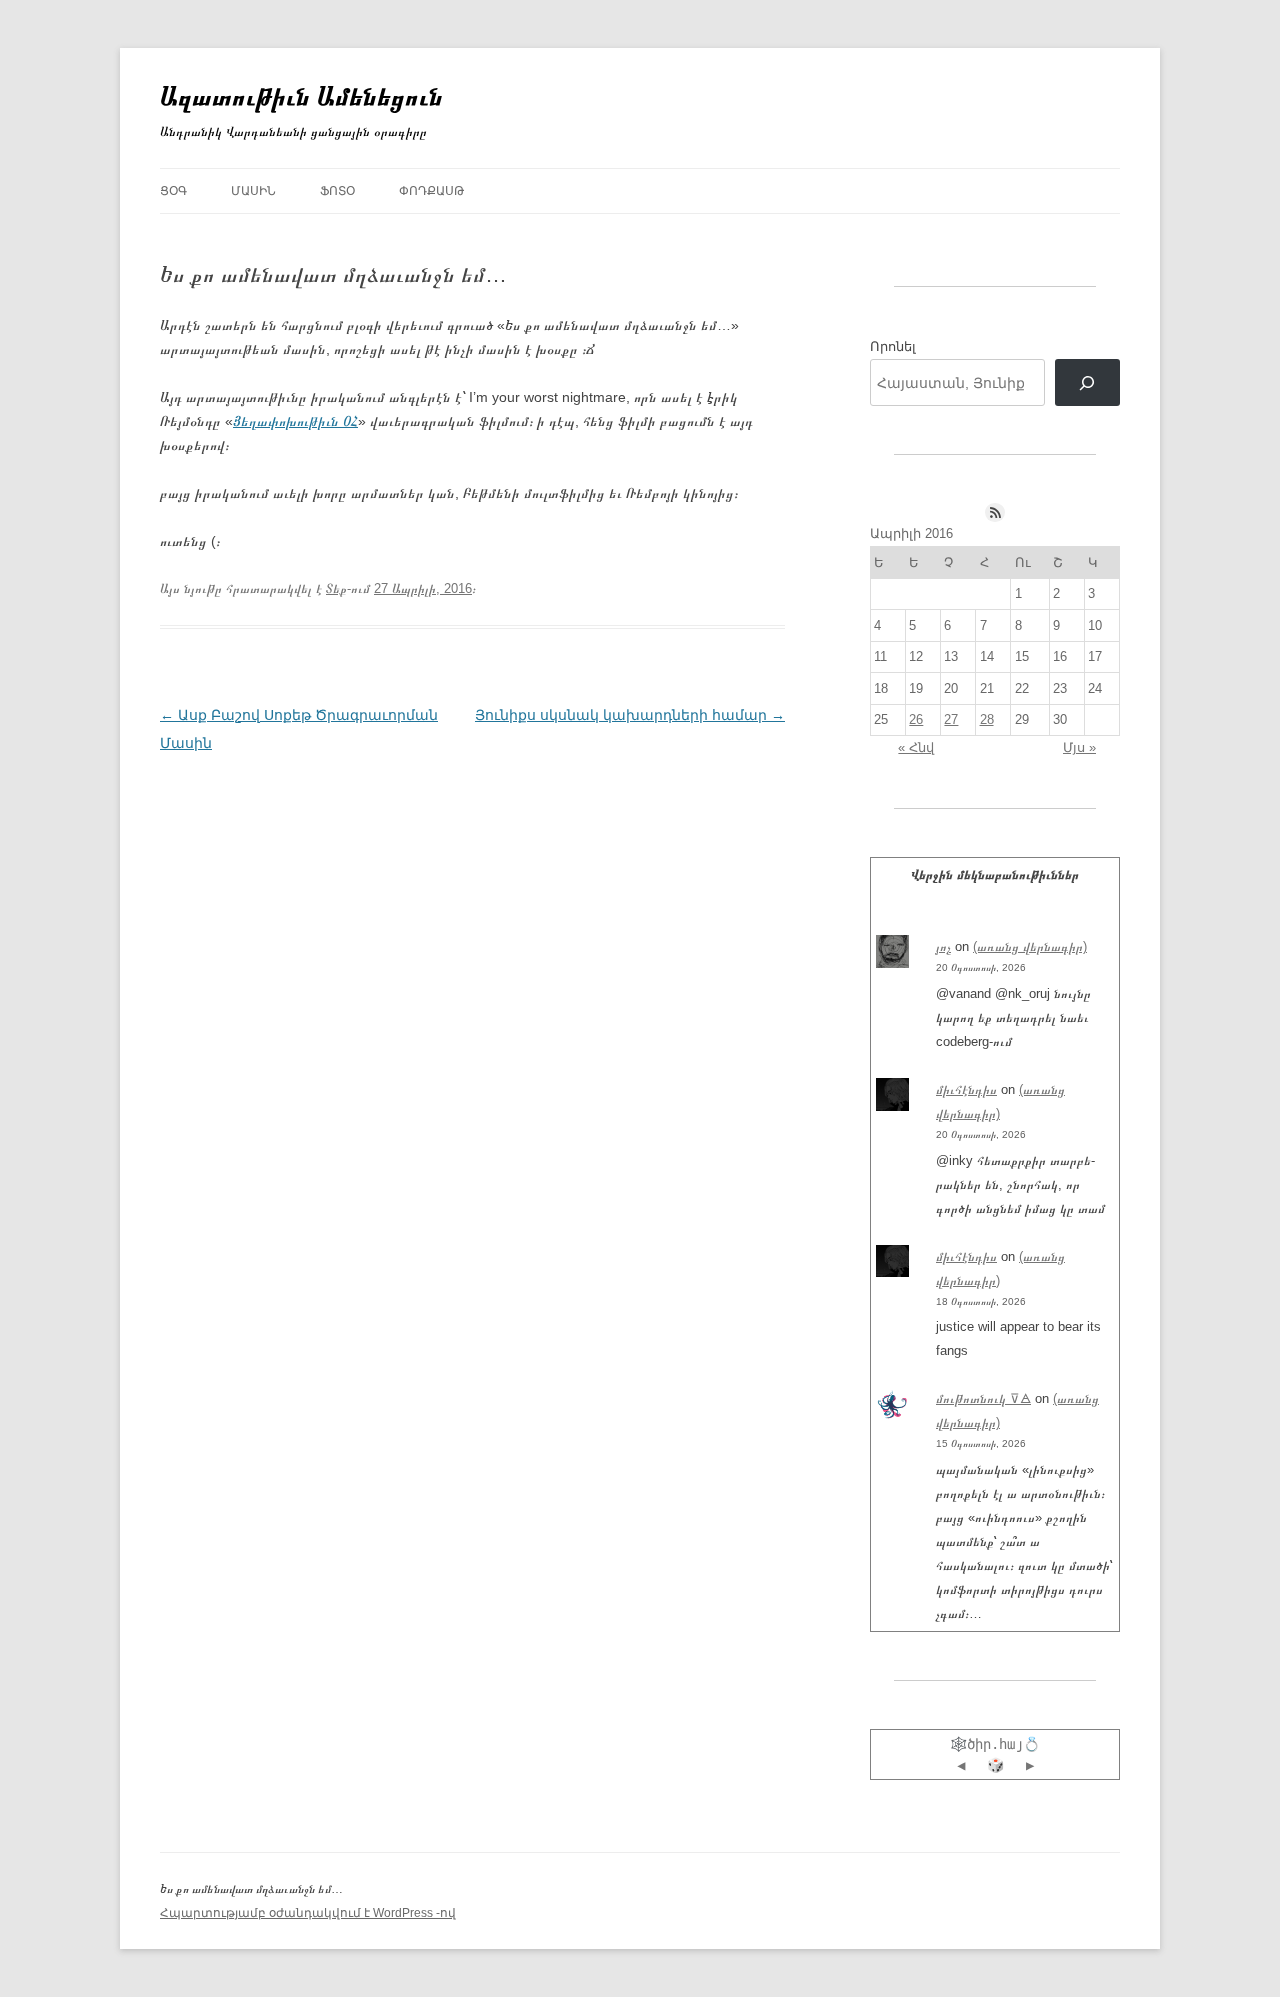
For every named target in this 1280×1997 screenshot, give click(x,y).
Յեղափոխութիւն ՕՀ (295, 421)
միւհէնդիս (966, 1089)
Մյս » (1079, 747)
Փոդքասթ (431, 191)
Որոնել (893, 346)
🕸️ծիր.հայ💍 (995, 1744)
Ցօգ (173, 191)
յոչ (943, 946)
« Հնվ (916, 747)
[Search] (1087, 382)
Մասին (253, 191)
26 (916, 719)
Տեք (336, 588)
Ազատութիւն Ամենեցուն (301, 96)
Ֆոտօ (337, 191)
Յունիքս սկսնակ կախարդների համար (630, 715)
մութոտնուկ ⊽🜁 (983, 1398)
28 (987, 719)
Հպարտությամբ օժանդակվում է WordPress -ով (308, 1913)
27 (951, 719)
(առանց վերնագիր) (1030, 946)
